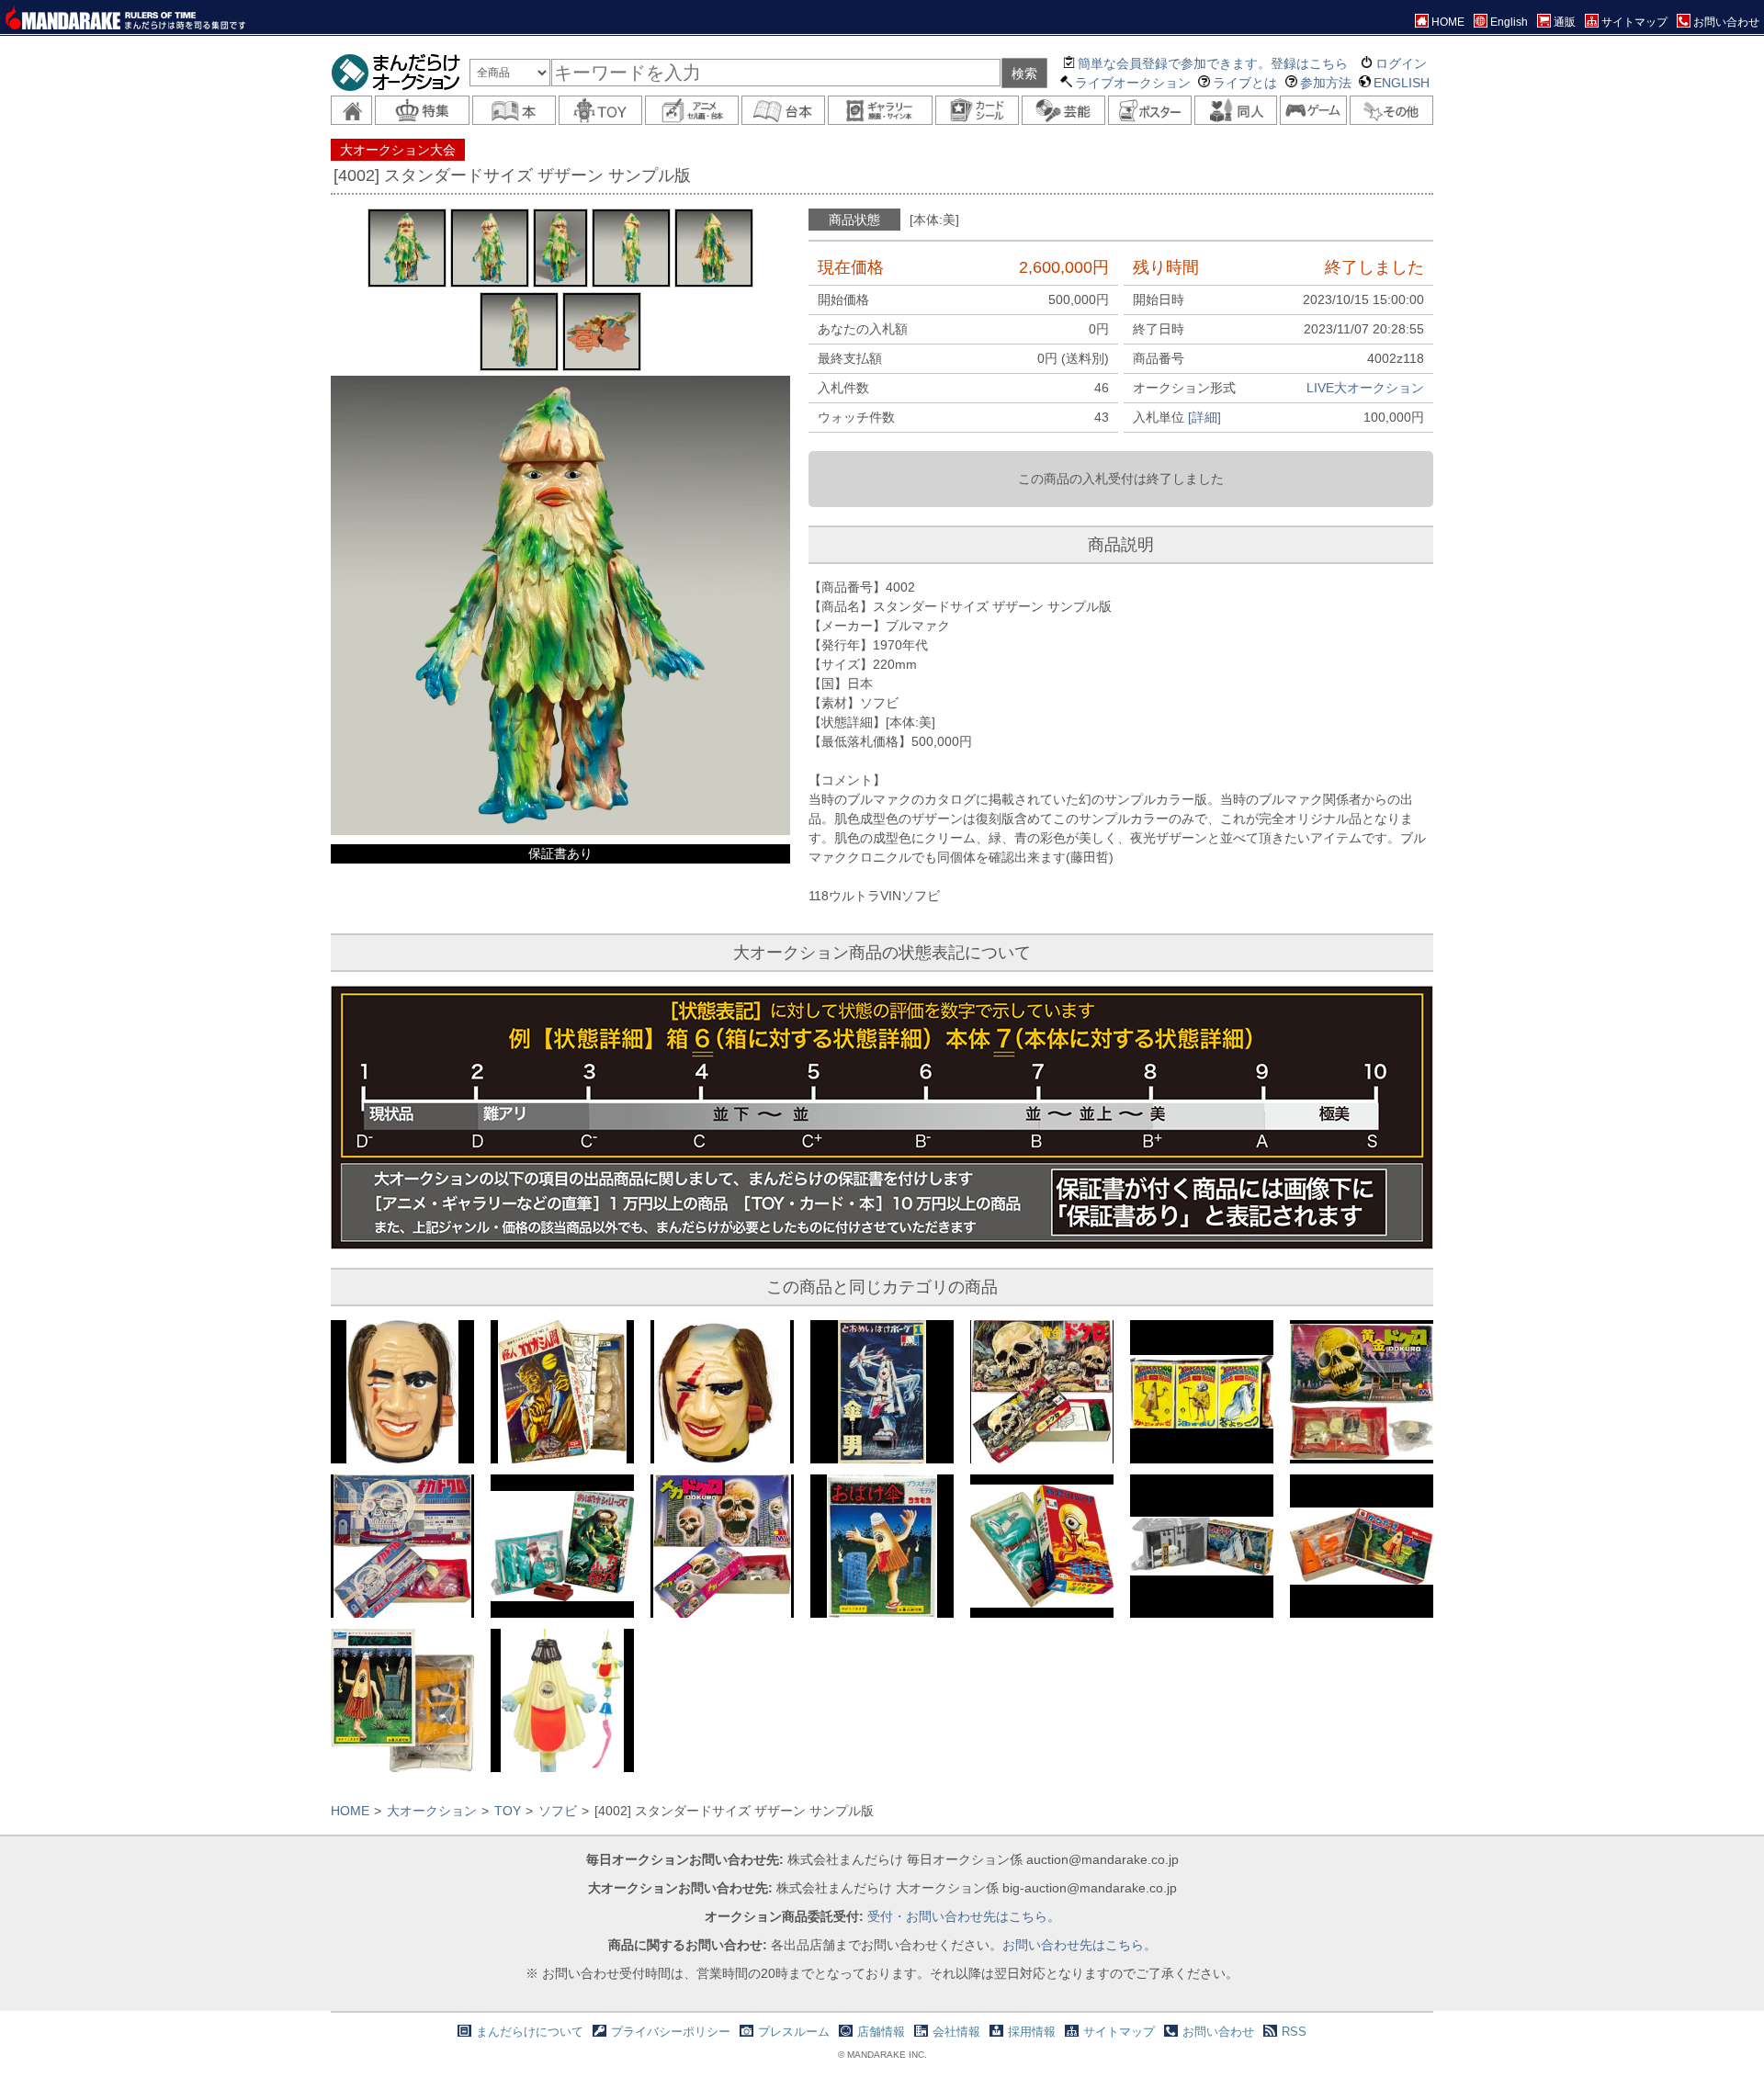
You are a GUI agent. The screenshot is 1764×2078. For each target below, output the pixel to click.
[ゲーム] (1313, 110)
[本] (514, 110)
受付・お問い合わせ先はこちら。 (964, 1916)
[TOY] (600, 110)
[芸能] (1063, 110)
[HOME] (351, 110)
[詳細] (1204, 417)
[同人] (1236, 110)
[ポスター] (1150, 110)
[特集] (422, 110)
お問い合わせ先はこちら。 (1080, 1945)
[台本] (783, 110)
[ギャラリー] (880, 110)
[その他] (1391, 110)
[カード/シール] (977, 110)
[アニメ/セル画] (692, 110)
